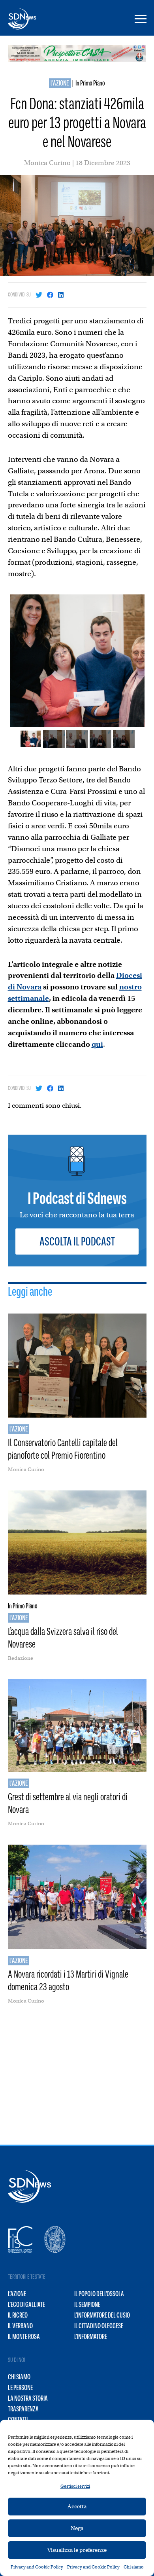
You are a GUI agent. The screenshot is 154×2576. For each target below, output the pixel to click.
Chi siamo (134, 2567)
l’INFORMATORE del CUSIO (102, 2315)
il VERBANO (20, 2326)
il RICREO (18, 2315)
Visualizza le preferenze (77, 2550)
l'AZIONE (60, 83)
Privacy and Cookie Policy (37, 2567)
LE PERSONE (20, 2388)
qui (97, 1044)
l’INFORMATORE (91, 2337)
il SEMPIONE (87, 2305)
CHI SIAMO (19, 2377)
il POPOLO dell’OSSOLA (99, 2294)
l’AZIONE (17, 2294)
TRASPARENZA (23, 2409)
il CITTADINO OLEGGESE (99, 2326)
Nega (77, 2528)
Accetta (77, 2506)
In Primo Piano (90, 83)
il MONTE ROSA (24, 2337)
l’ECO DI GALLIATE (26, 2305)
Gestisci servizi (75, 2486)
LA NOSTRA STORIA (28, 2398)
